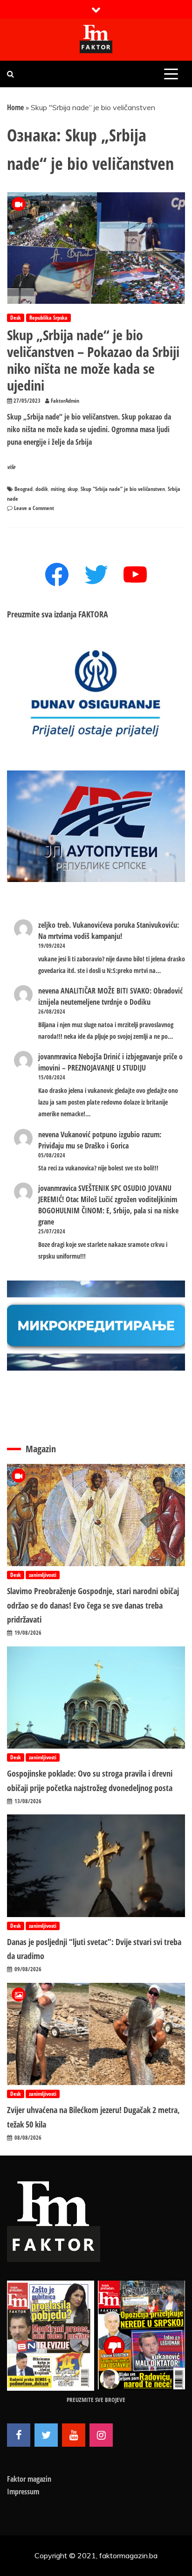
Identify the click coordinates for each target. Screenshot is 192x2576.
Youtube (74, 2435)
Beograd (24, 489)
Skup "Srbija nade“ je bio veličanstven (123, 489)
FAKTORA (93, 614)
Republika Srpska (48, 318)
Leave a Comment (34, 508)
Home (15, 107)
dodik (42, 489)
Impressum (23, 2492)
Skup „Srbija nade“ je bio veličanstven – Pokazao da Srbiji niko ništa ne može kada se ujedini (93, 360)
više (11, 467)
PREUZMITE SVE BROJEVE (96, 2400)
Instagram (101, 2435)
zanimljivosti (43, 1575)
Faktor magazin (29, 2479)
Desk (16, 318)
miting (58, 489)
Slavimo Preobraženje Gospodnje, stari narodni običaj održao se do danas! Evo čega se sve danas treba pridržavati (93, 1605)
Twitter (46, 2435)
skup (73, 489)
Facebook (19, 2435)
